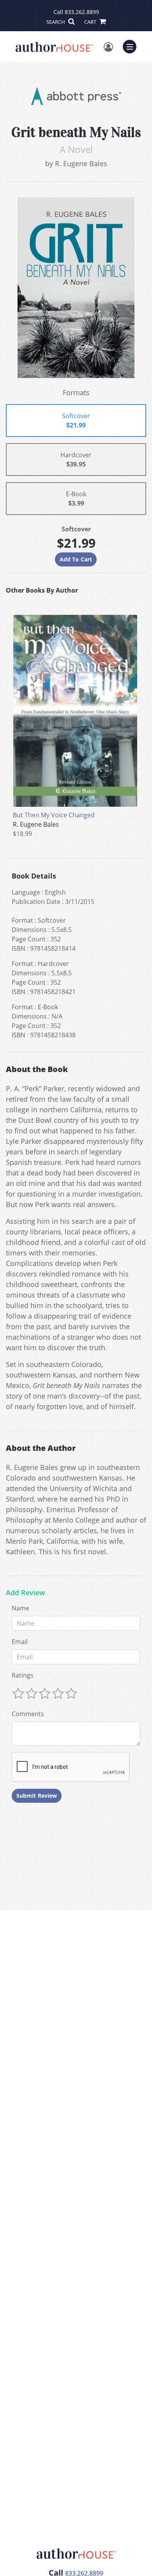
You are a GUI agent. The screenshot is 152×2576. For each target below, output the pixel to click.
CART (91, 22)
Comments (28, 1714)
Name (20, 1608)
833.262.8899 (82, 12)
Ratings (23, 1675)
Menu (132, 46)
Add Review (26, 1593)
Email (20, 1642)
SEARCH (56, 22)
